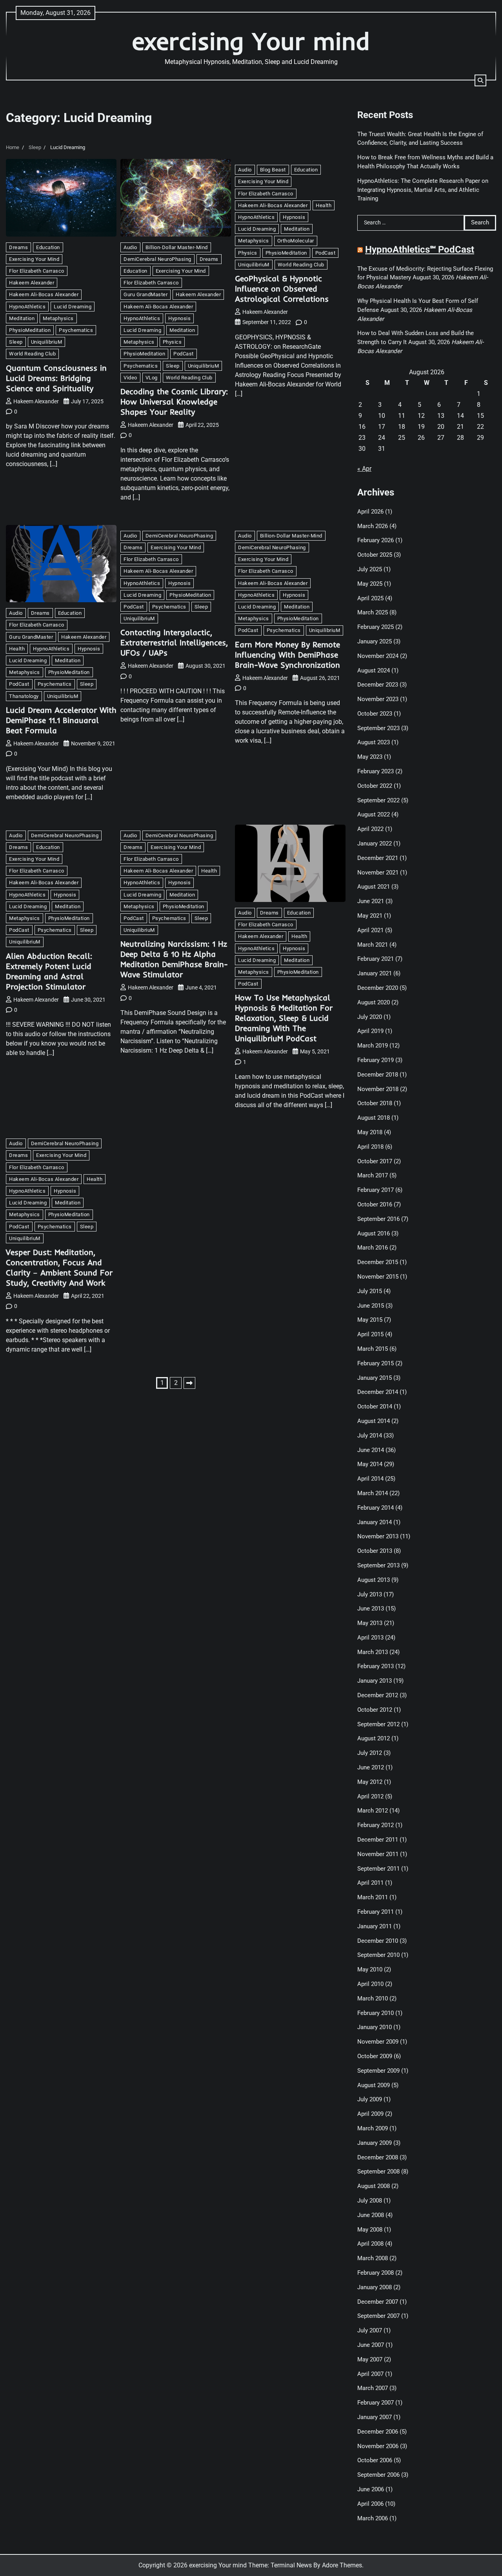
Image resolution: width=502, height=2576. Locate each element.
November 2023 (378, 699)
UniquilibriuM (47, 342)
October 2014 (375, 1406)
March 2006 (373, 2518)
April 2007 (370, 2374)
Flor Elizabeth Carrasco (37, 271)
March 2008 (373, 2258)
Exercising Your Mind (34, 259)
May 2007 (370, 2359)
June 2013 (371, 1609)
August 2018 (374, 1118)
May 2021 (370, 916)
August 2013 (374, 1580)
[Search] (480, 80)
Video (130, 378)
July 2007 (370, 2330)
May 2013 (370, 1623)
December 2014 (378, 1392)
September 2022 (378, 800)
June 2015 (371, 1306)
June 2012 (371, 1767)
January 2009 (375, 2143)
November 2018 (378, 1089)
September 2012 (378, 1724)
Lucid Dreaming (73, 307)
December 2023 (378, 685)
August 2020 (374, 1002)
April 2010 (370, 1984)
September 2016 (378, 1219)
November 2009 (378, 2042)
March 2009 (373, 2128)
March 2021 (373, 945)
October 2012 (375, 1710)
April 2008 (370, 2244)
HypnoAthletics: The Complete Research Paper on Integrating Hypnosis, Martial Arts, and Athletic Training (423, 190)
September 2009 (378, 2071)
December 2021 (378, 858)
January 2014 (375, 1522)
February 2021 (376, 959)
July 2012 (370, 1753)
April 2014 (370, 1479)
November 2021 (378, 873)
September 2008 (378, 2172)
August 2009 (374, 2085)
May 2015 (370, 1320)
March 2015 (373, 1349)
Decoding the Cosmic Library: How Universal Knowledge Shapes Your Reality (174, 402)
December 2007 (378, 2302)
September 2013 (378, 1565)
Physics (172, 342)
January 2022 (375, 843)
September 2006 (378, 2475)
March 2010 (373, 1998)
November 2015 (378, 1277)
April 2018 (370, 1147)
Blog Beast (273, 170)
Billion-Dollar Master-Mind (177, 247)
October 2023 (375, 714)
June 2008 (371, 2215)
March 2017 (373, 1175)
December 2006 (378, 2432)
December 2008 (378, 2157)
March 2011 (373, 1897)
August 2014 (374, 1421)
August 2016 (374, 1233)
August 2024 (374, 670)
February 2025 (376, 627)
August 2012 (374, 1738)
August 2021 (374, 887)
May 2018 (370, 1132)
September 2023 (378, 728)
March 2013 (373, 1652)
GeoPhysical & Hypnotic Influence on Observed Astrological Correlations (282, 289)
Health (324, 205)
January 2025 (375, 641)
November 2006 (378, 2446)
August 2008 (374, 2186)
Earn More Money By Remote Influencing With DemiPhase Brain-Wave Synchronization (287, 655)
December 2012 (378, 1695)
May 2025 (370, 584)
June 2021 (371, 901)
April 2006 (370, 2504)
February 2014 (376, 1508)
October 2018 (375, 1103)
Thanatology (24, 696)
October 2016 (375, 1204)
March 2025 (373, 612)
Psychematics (76, 330)
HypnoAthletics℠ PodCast (420, 250)
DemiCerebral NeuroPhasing (157, 259)
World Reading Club (32, 354)
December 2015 (378, 1262)
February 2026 (376, 540)
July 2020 (370, 1017)
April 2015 (370, 1334)
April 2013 (370, 1638)
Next (189, 1383)
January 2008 (375, 2287)
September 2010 (378, 1955)
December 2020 (378, 988)
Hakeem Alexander (32, 283)
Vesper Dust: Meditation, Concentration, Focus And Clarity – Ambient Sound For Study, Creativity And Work (59, 1267)
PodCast (184, 354)
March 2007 (373, 2388)
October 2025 (375, 555)
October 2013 (375, 1551)
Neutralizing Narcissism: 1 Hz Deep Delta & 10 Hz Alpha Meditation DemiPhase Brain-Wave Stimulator (174, 959)
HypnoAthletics (27, 307)
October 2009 (375, 2056)
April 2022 (370, 829)
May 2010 (370, 1969)
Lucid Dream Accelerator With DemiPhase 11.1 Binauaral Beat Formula (61, 720)
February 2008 (376, 2273)
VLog (152, 378)
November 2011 (378, 1854)
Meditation (22, 318)
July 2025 (370, 569)
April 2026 (370, 512)
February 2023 (376, 771)
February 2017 (376, 1190)
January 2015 (375, 1378)
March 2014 (373, 1493)
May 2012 (370, 1782)
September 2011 (378, 1869)
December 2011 (378, 1840)
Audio (130, 247)
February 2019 (376, 1060)
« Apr (364, 469)
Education (48, 247)
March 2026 (373, 526)
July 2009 (370, 2099)
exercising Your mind (251, 41)
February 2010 (376, 2013)
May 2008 (370, 2230)
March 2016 (373, 1248)
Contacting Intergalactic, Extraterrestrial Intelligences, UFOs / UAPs (174, 642)
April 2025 (370, 598)
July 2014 (370, 1436)
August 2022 (374, 814)
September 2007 (378, 2316)
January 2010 (375, 2027)
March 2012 (373, 1811)
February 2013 (376, 1666)
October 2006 (375, 2460)
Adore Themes (342, 2565)
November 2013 (378, 1536)
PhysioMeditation (30, 330)
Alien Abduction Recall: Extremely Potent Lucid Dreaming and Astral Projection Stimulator (49, 971)
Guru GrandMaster (146, 294)
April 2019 (370, 1031)
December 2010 (378, 1941)
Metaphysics (58, 318)
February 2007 (376, 2403)
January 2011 (375, 1926)
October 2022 (375, 786)
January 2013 (375, 1681)
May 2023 (370, 757)
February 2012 (376, 1825)
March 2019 (373, 1046)
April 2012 (370, 1796)
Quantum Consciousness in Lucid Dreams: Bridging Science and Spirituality (56, 378)
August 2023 (374, 742)
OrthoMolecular (296, 241)
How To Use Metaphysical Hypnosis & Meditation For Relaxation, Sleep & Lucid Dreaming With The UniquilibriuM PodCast (284, 1018)
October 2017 (375, 1161)
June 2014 (371, 1450)
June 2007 (371, 2345)
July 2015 (370, 1291)
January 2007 (375, 2417)
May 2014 (370, 1464)
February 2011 (376, 1912)
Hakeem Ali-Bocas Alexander (44, 294)
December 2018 (378, 1075)
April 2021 (370, 930)
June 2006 (371, 2489)
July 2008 (370, 2201)
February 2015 (376, 1363)
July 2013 (370, 1594)
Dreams (18, 247)
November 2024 (378, 656)
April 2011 (370, 1883)
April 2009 (370, 2114)
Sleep (16, 342)
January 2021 (375, 973)
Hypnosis (179, 318)
